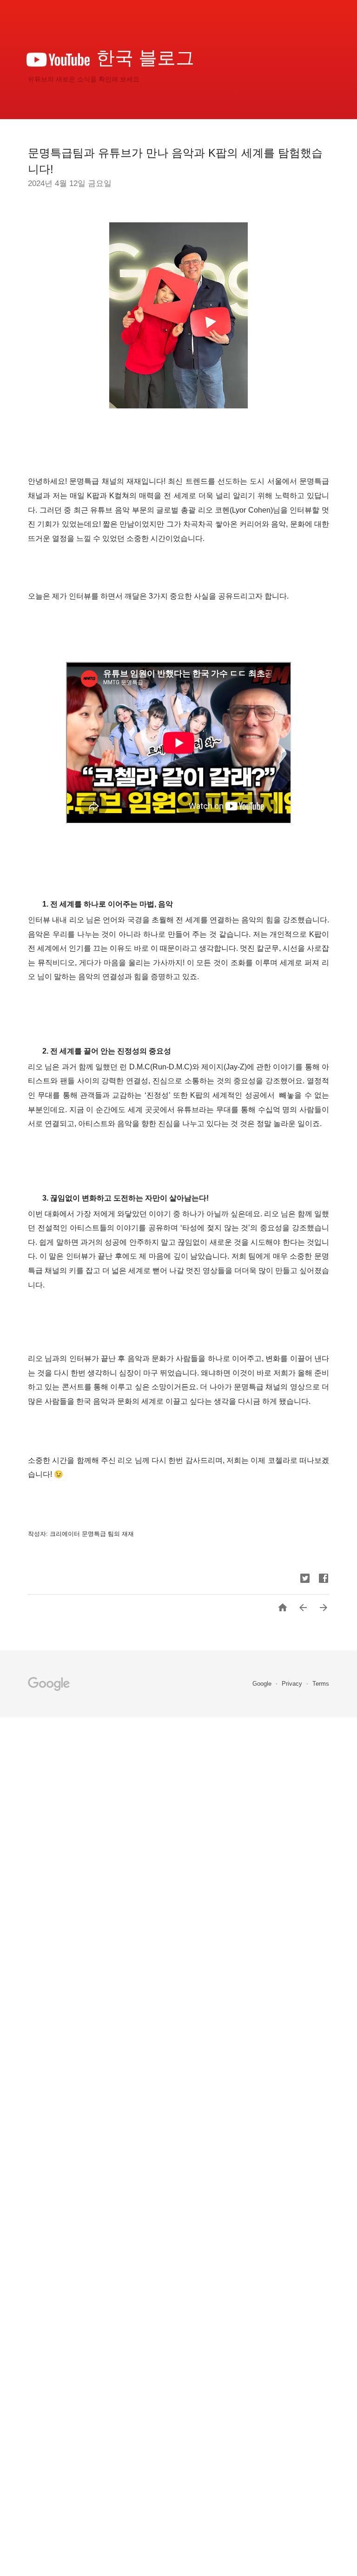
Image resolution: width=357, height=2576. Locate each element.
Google (263, 1684)
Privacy (293, 1684)
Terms (321, 1684)
